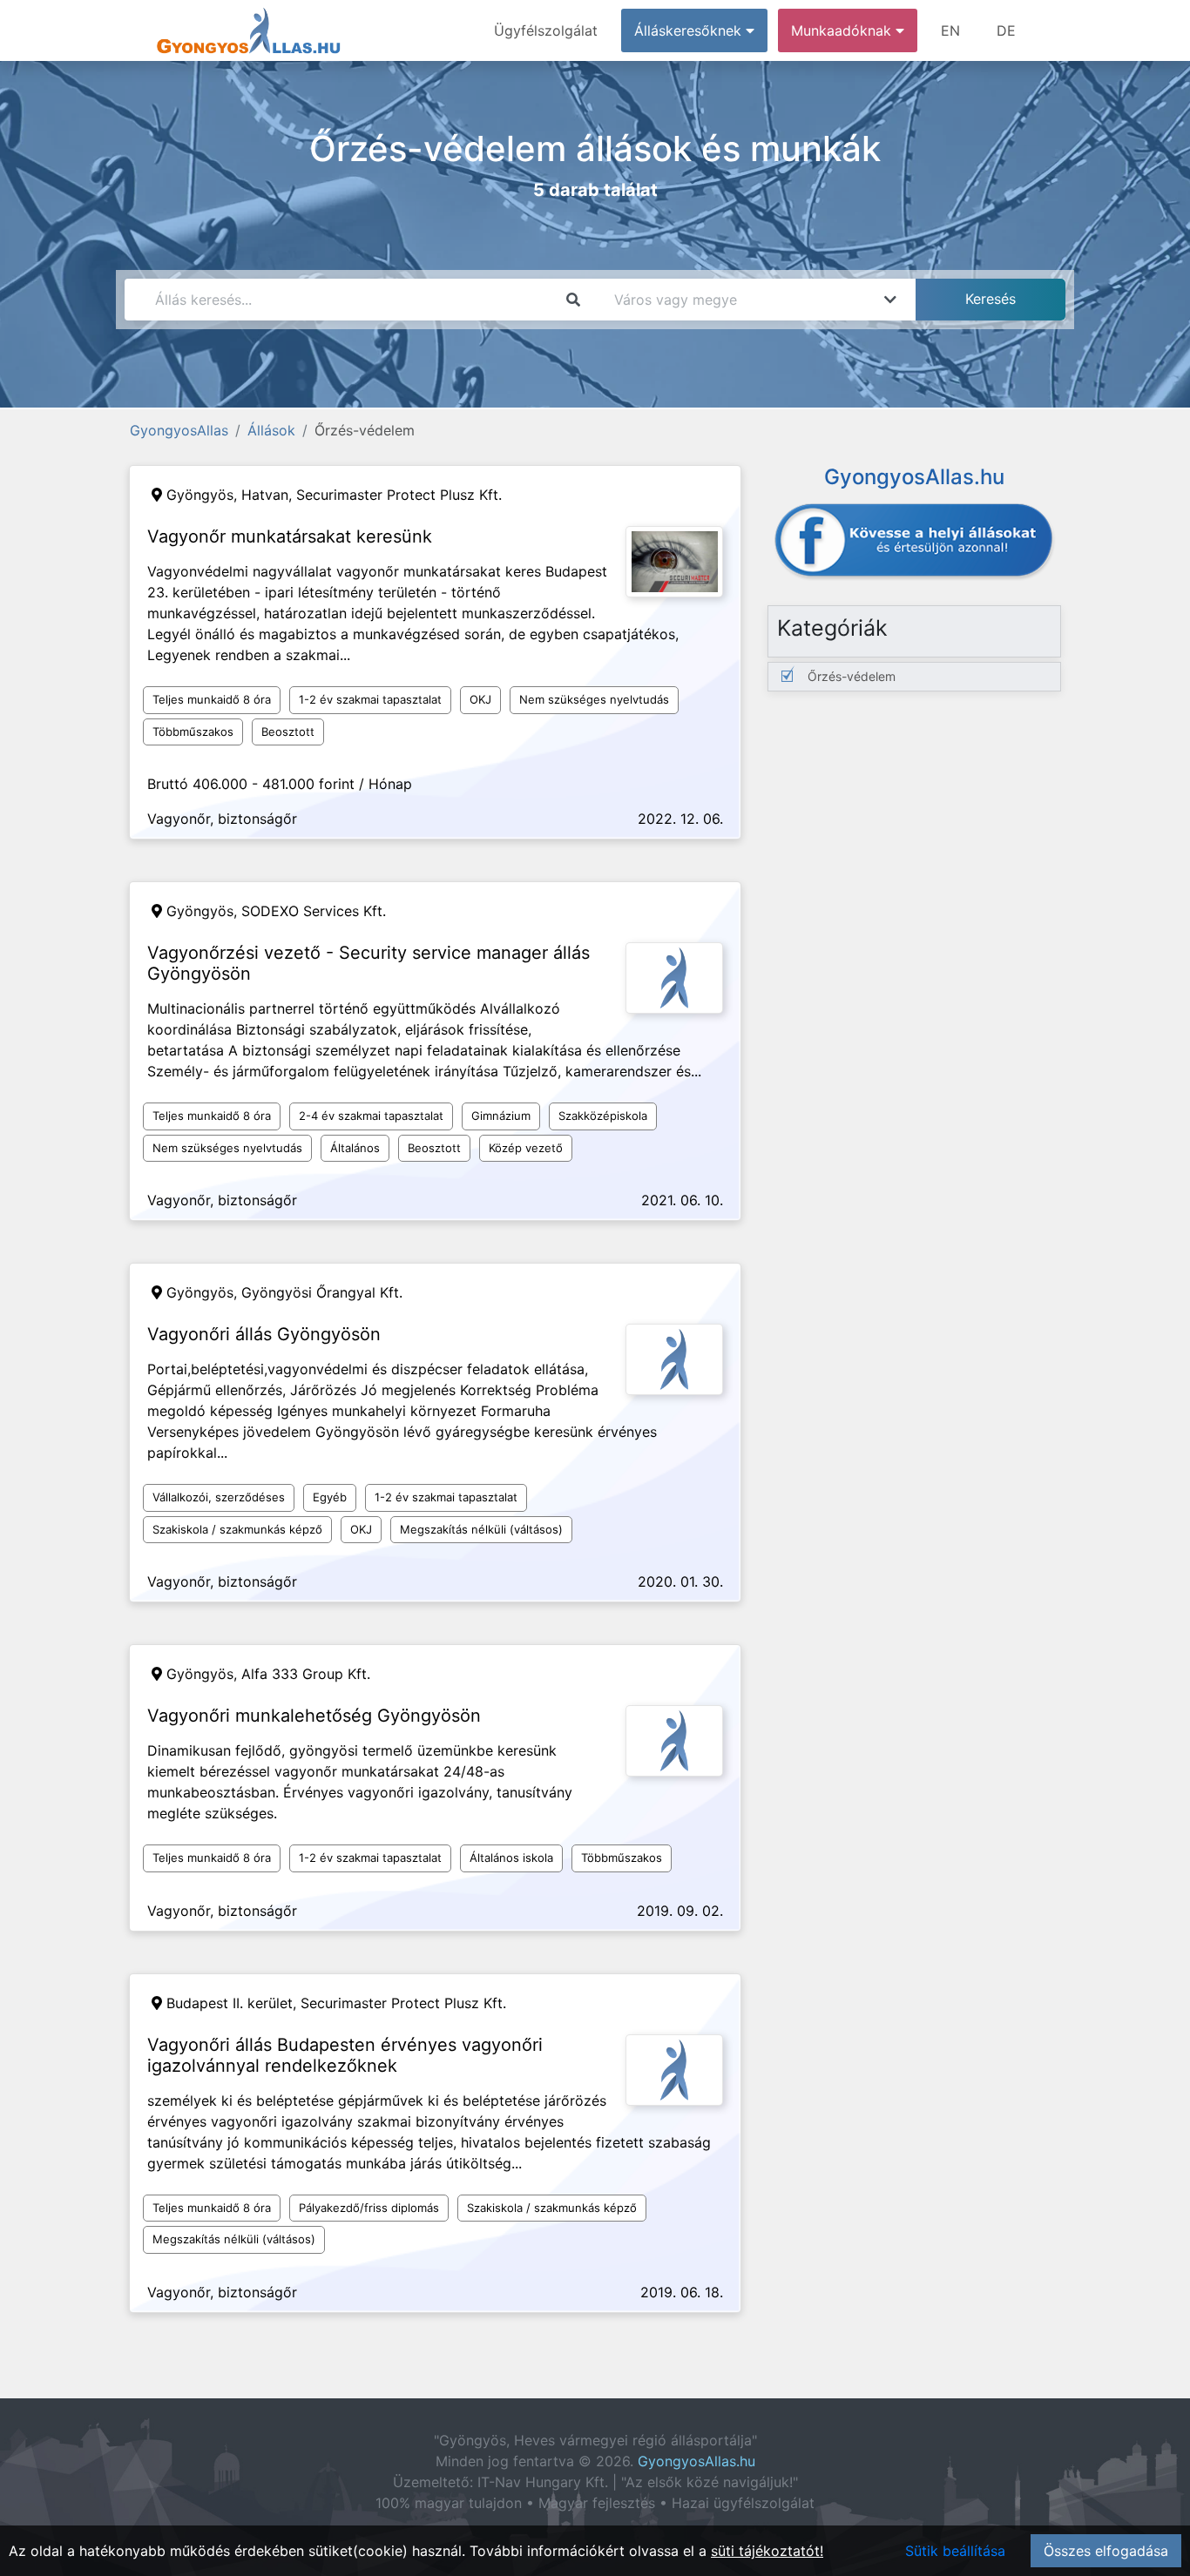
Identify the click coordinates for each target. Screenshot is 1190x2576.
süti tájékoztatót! (767, 2551)
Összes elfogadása (1106, 2551)
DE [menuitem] (1006, 30)
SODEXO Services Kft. (314, 911)
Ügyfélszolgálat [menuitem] (546, 30)
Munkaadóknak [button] (843, 30)
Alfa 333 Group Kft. (306, 1674)
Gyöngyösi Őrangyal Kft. (322, 1292)
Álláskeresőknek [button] (690, 30)
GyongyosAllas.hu (696, 2461)
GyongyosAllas (179, 430)
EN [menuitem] (950, 30)
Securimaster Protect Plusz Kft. (399, 495)
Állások (271, 430)
